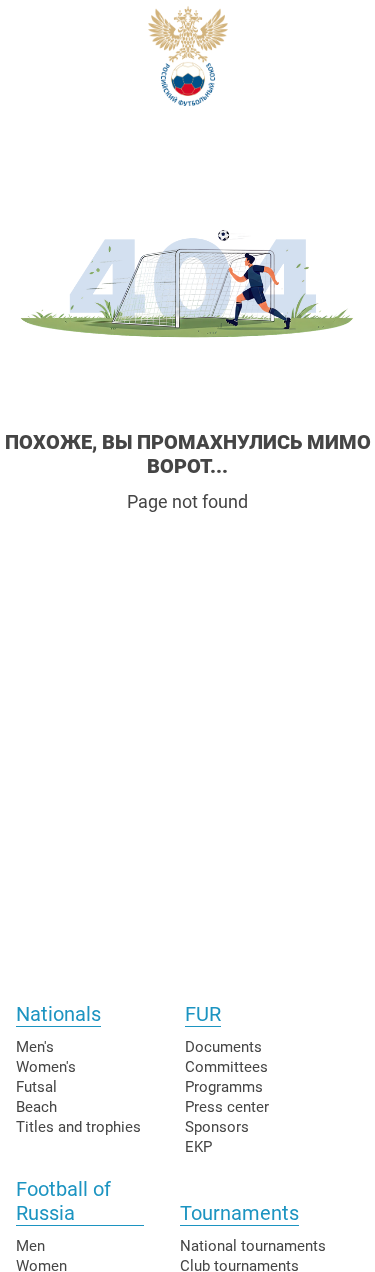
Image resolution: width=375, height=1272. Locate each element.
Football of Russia (63, 1201)
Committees (226, 1067)
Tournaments (239, 1213)
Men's (35, 1047)
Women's (46, 1067)
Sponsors (217, 1127)
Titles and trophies (78, 1127)
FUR (203, 1014)
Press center (227, 1107)
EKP (198, 1147)
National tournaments (253, 1246)
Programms (224, 1087)
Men (30, 1246)
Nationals (58, 1014)
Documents (223, 1047)
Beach (36, 1107)
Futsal (36, 1087)
